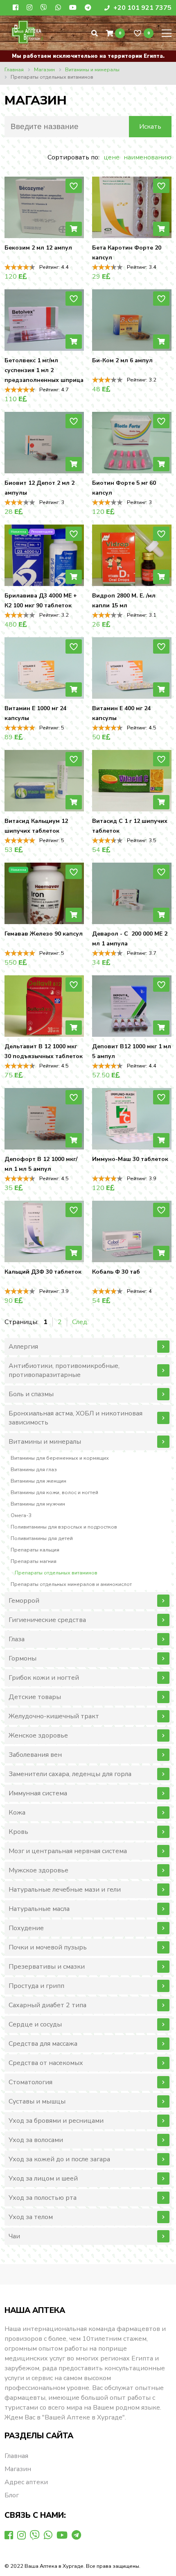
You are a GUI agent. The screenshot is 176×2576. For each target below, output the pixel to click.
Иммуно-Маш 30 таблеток (130, 1159)
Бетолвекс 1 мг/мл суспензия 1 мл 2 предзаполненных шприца (44, 370)
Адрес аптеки (26, 2482)
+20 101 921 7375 (142, 8)
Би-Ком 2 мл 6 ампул (122, 360)
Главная (16, 2456)
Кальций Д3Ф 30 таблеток (43, 1272)
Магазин (18, 2469)
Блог (12, 2495)
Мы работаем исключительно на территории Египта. (88, 56)
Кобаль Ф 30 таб (116, 1272)
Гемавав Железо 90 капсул (44, 934)
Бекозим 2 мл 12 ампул (38, 248)
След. (80, 1322)
